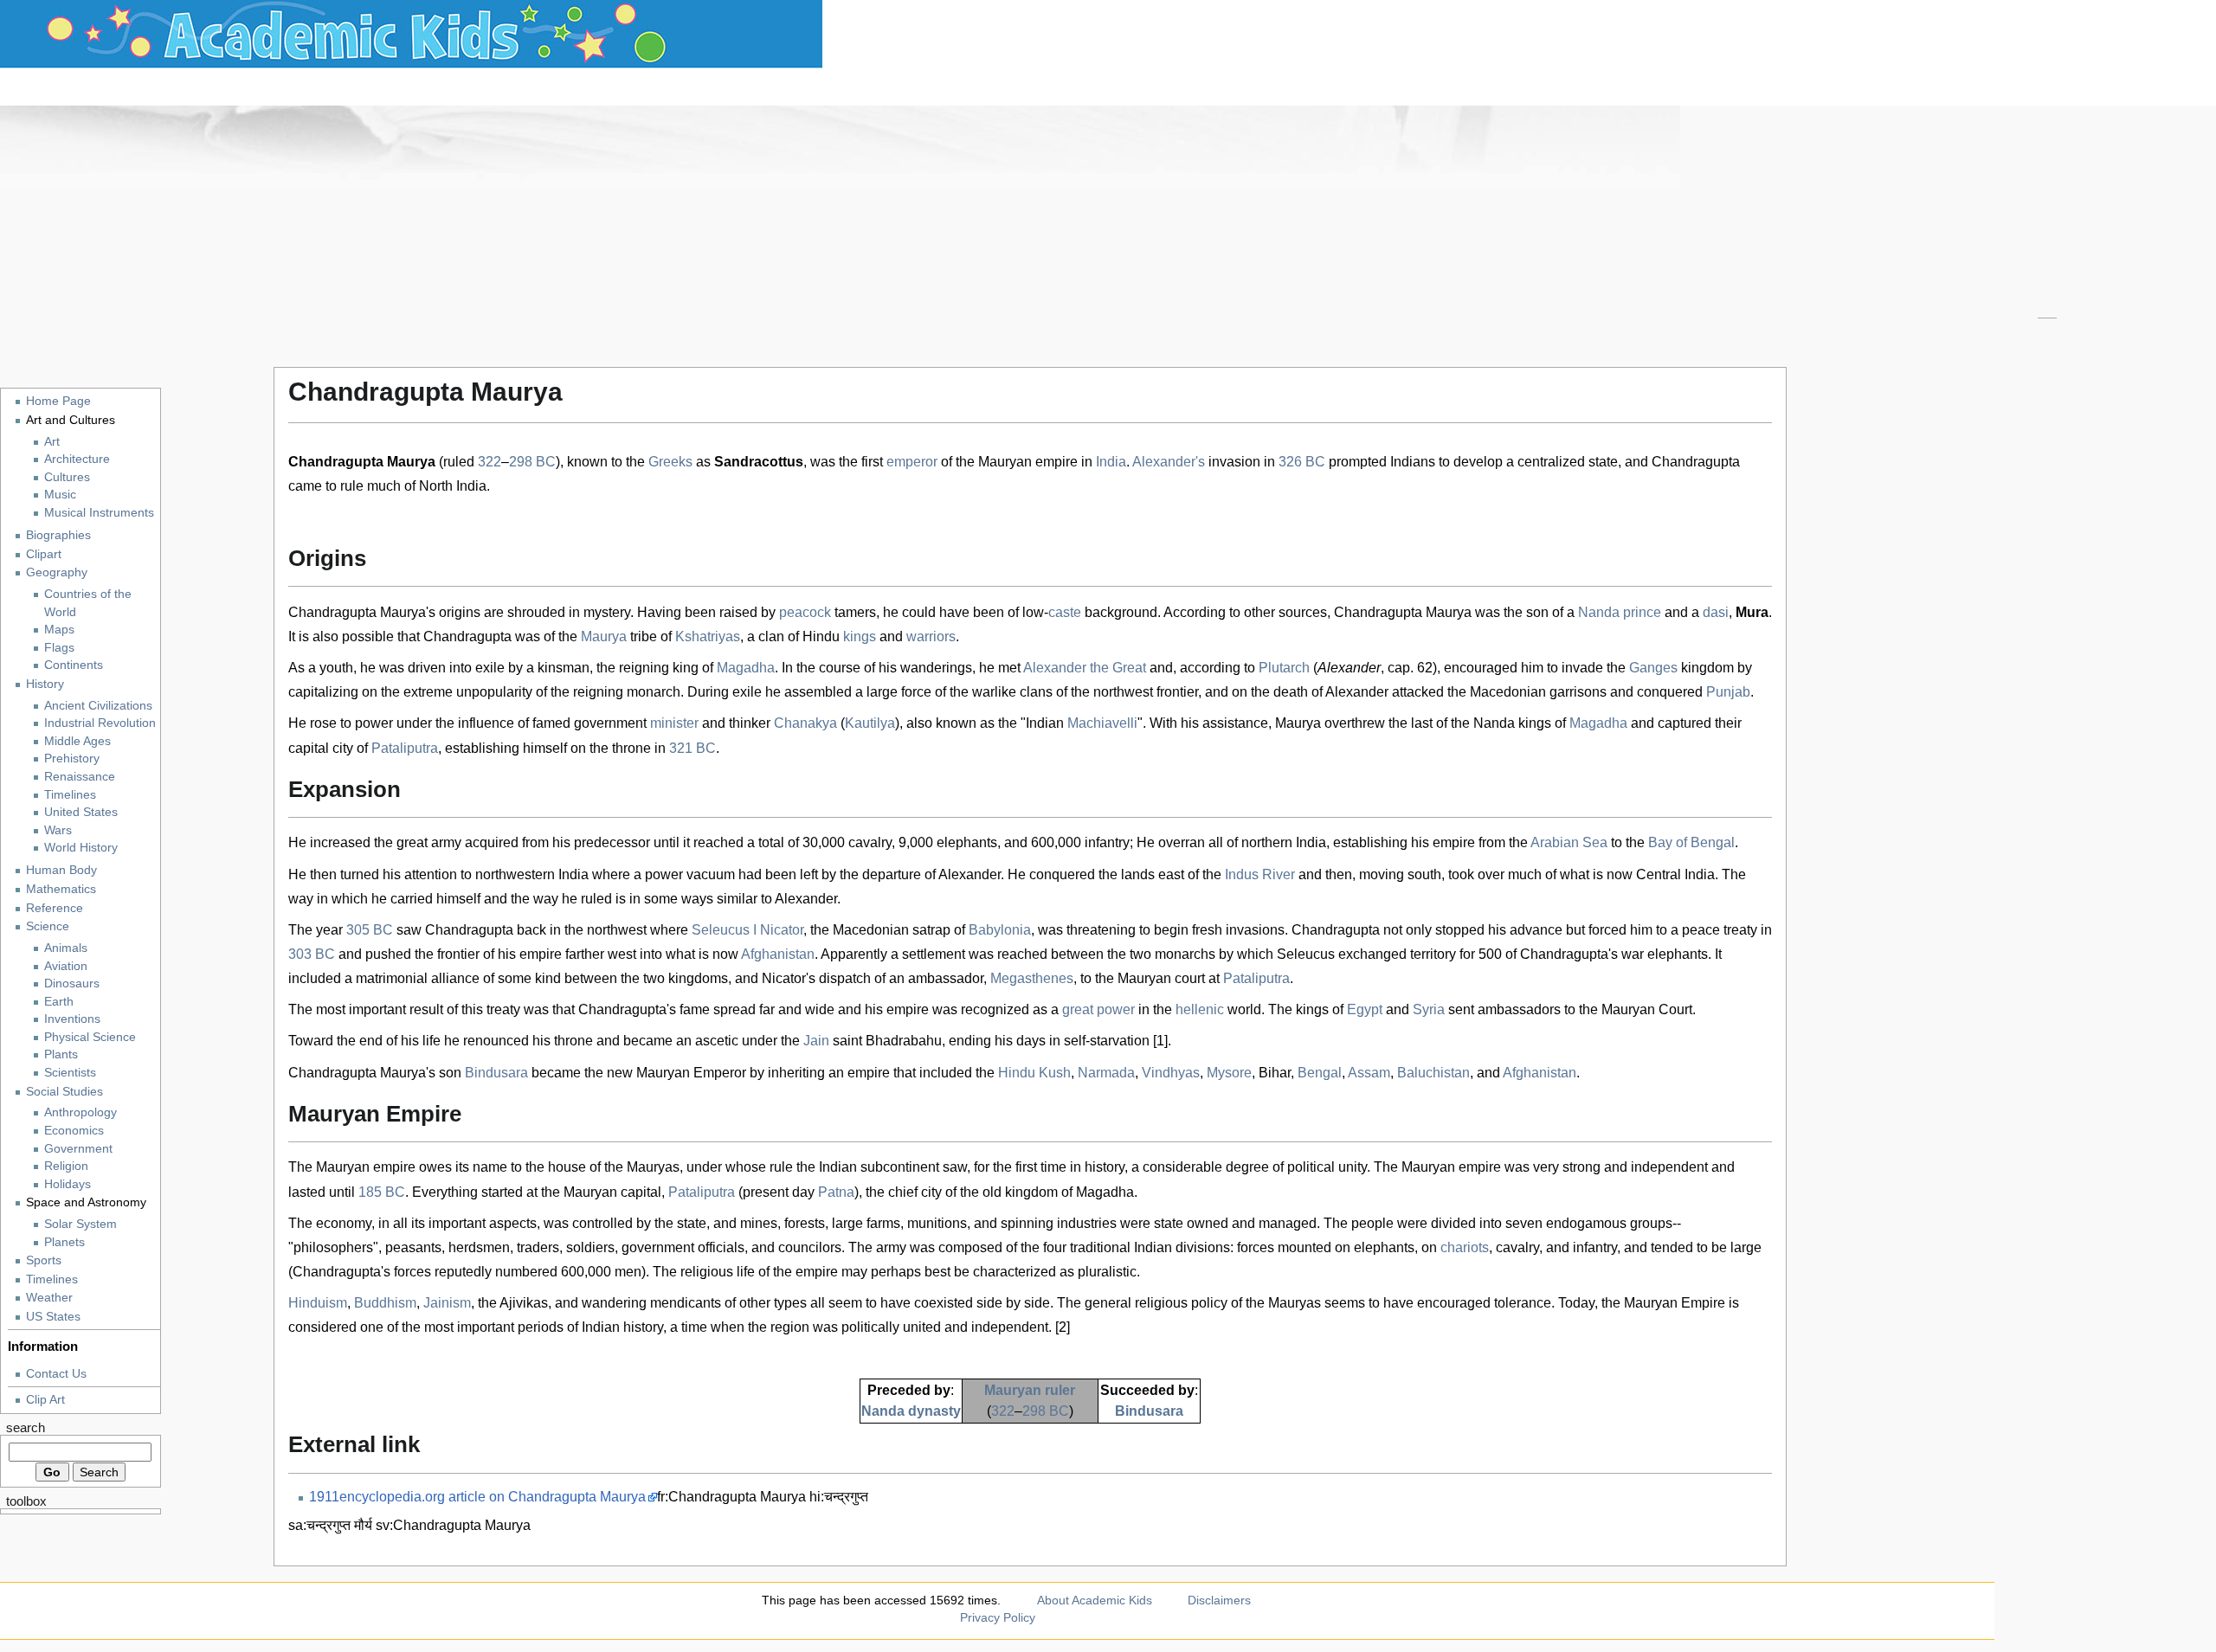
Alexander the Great (1085, 668)
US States (53, 1316)
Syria (1429, 1009)
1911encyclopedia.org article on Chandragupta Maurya (477, 1497)
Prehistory (72, 759)
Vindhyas (1171, 1073)
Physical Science (90, 1037)
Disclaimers (1219, 1600)
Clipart (44, 554)
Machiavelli (1102, 723)
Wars (58, 830)
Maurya (604, 636)
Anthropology (81, 1112)
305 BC (370, 930)
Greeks (670, 462)
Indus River (1260, 874)
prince (1642, 612)
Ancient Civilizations (98, 706)
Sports (44, 1260)
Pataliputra (405, 748)
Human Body (61, 870)
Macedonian (1508, 692)
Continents (74, 665)
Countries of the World (88, 603)
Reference (55, 908)
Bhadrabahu (904, 1041)
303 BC (312, 954)
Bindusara (496, 1073)
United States (81, 812)
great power (1098, 1009)
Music (60, 495)
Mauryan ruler (1030, 1390)
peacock (805, 612)
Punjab (1728, 692)
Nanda (1599, 612)
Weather (49, 1297)
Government (78, 1149)
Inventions (72, 1019)
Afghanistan (778, 954)
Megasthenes (1032, 978)
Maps (59, 630)
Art (52, 442)
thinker (750, 723)
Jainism (447, 1303)
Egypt (1365, 1009)
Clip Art (45, 1399)
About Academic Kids (1095, 1600)
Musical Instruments (99, 513)
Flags (59, 648)
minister (674, 723)
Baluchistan (1433, 1073)
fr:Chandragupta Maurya (731, 1497)
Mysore (1229, 1073)
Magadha (746, 668)
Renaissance (80, 777)
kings (860, 636)
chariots (1465, 1247)
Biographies (58, 535)
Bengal (1320, 1073)
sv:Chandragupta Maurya (453, 1525)
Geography (57, 572)
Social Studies (64, 1091)
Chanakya (805, 723)
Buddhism (385, 1303)
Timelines (70, 795)
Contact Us (56, 1373)
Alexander (1349, 668)
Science (48, 926)
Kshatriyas (708, 636)
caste (1065, 612)
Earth (59, 1002)
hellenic (1200, 1009)
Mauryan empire (1028, 462)
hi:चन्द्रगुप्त (839, 1497)
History (45, 684)
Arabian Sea (1569, 842)
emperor (912, 462)
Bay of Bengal (1691, 842)
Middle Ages (77, 741)
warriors (931, 636)
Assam (1369, 1073)
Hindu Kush (1034, 1073)
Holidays (68, 1184)
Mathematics (61, 889)
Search (26, 1428)
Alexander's (1169, 462)
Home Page (58, 401)
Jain (816, 1041)
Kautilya (870, 723)
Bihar (1275, 1073)
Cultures (67, 477)
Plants (61, 1054)
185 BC (382, 1192)
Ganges (1653, 668)
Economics (74, 1131)
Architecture (77, 459)
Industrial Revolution (100, 723)
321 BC (692, 748)
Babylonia (1000, 930)
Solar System (81, 1224)
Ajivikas (524, 1303)
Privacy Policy (998, 1617)
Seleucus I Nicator (747, 930)
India (1111, 462)
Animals (66, 948)
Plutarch (1284, 668)
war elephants (1665, 954)
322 (490, 462)
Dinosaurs (72, 983)
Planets (64, 1242)
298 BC (532, 462)
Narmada (1106, 1073)
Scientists (70, 1073)
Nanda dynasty (911, 1411)
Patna (836, 1192)
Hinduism (318, 1303)
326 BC (1302, 462)
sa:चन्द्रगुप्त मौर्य (330, 1525)
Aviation (66, 966)
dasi (1716, 612)
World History (81, 848)
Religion (66, 1166)
